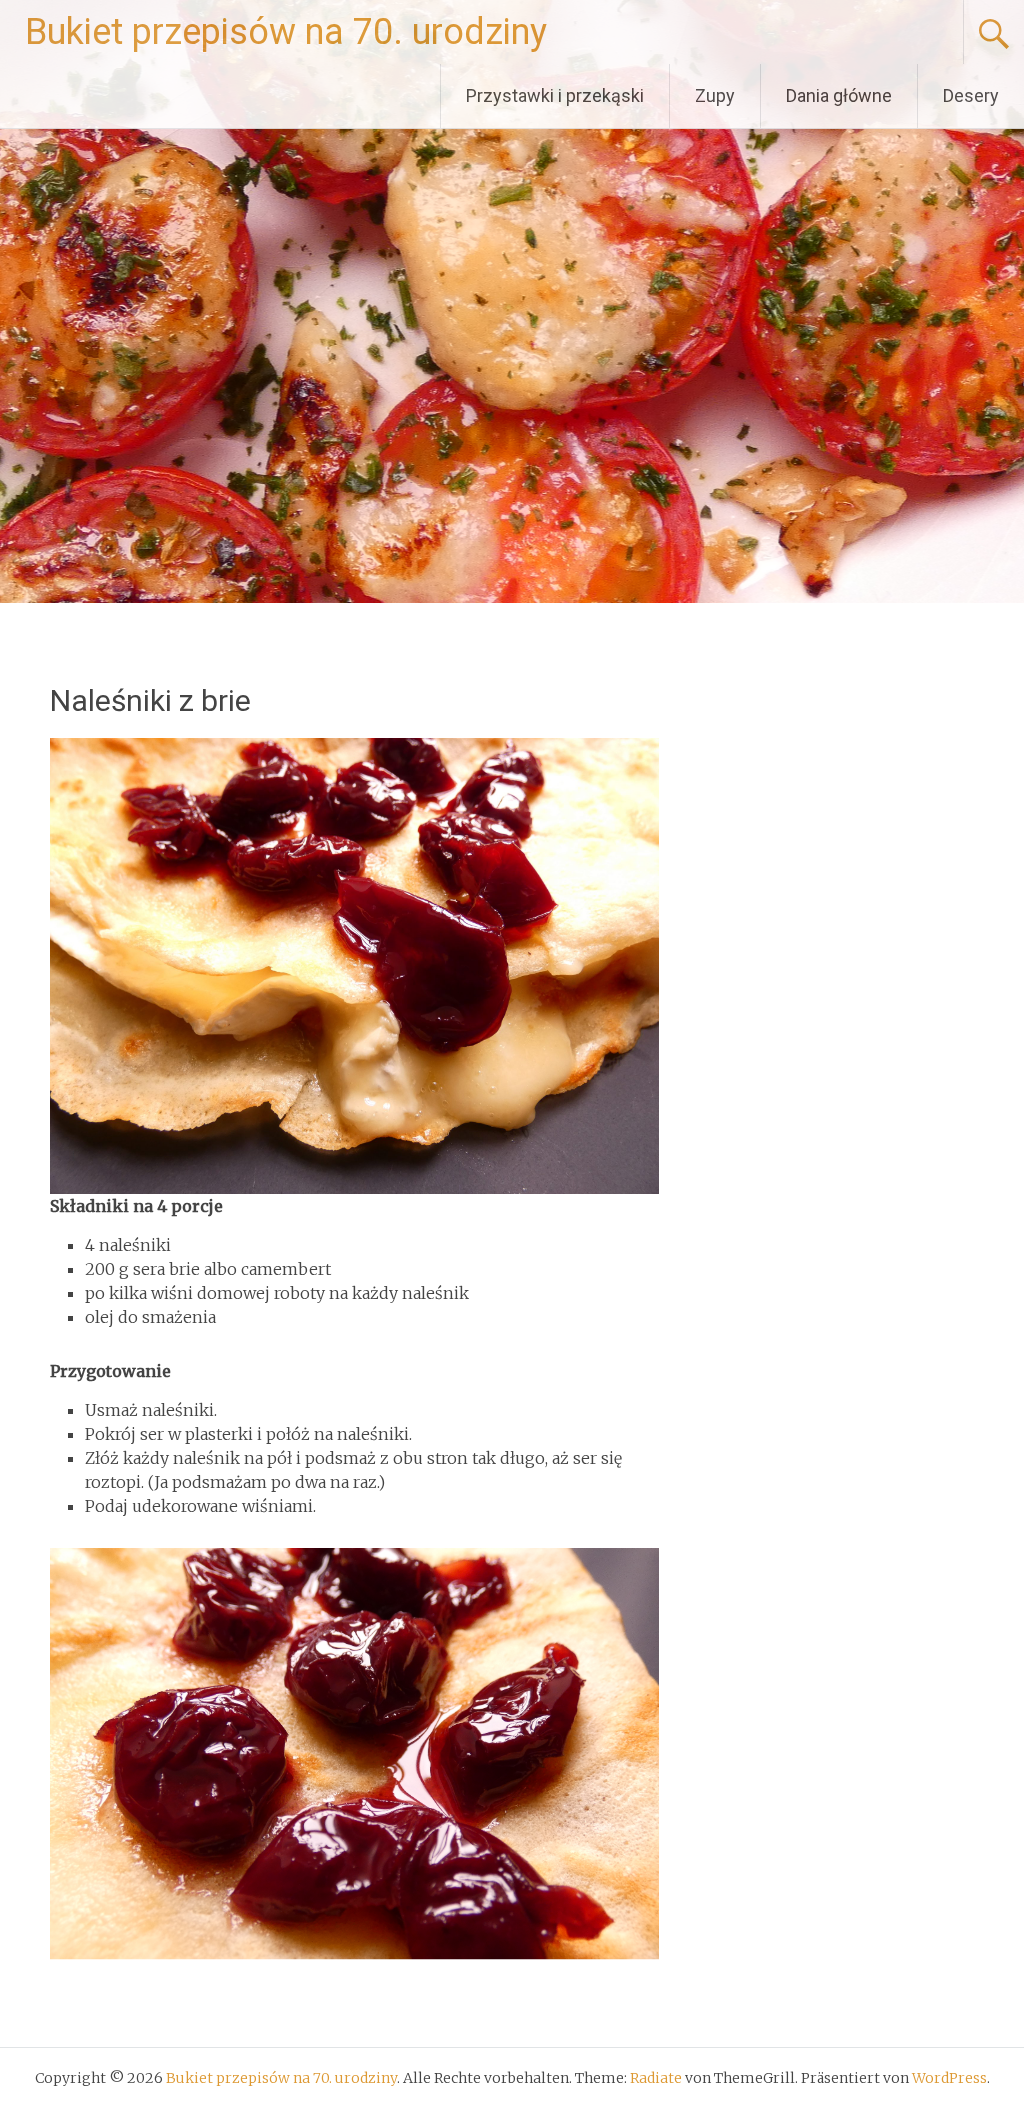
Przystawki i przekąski (555, 95)
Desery (971, 95)
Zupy (715, 95)
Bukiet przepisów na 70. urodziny (286, 32)
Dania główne (839, 95)
